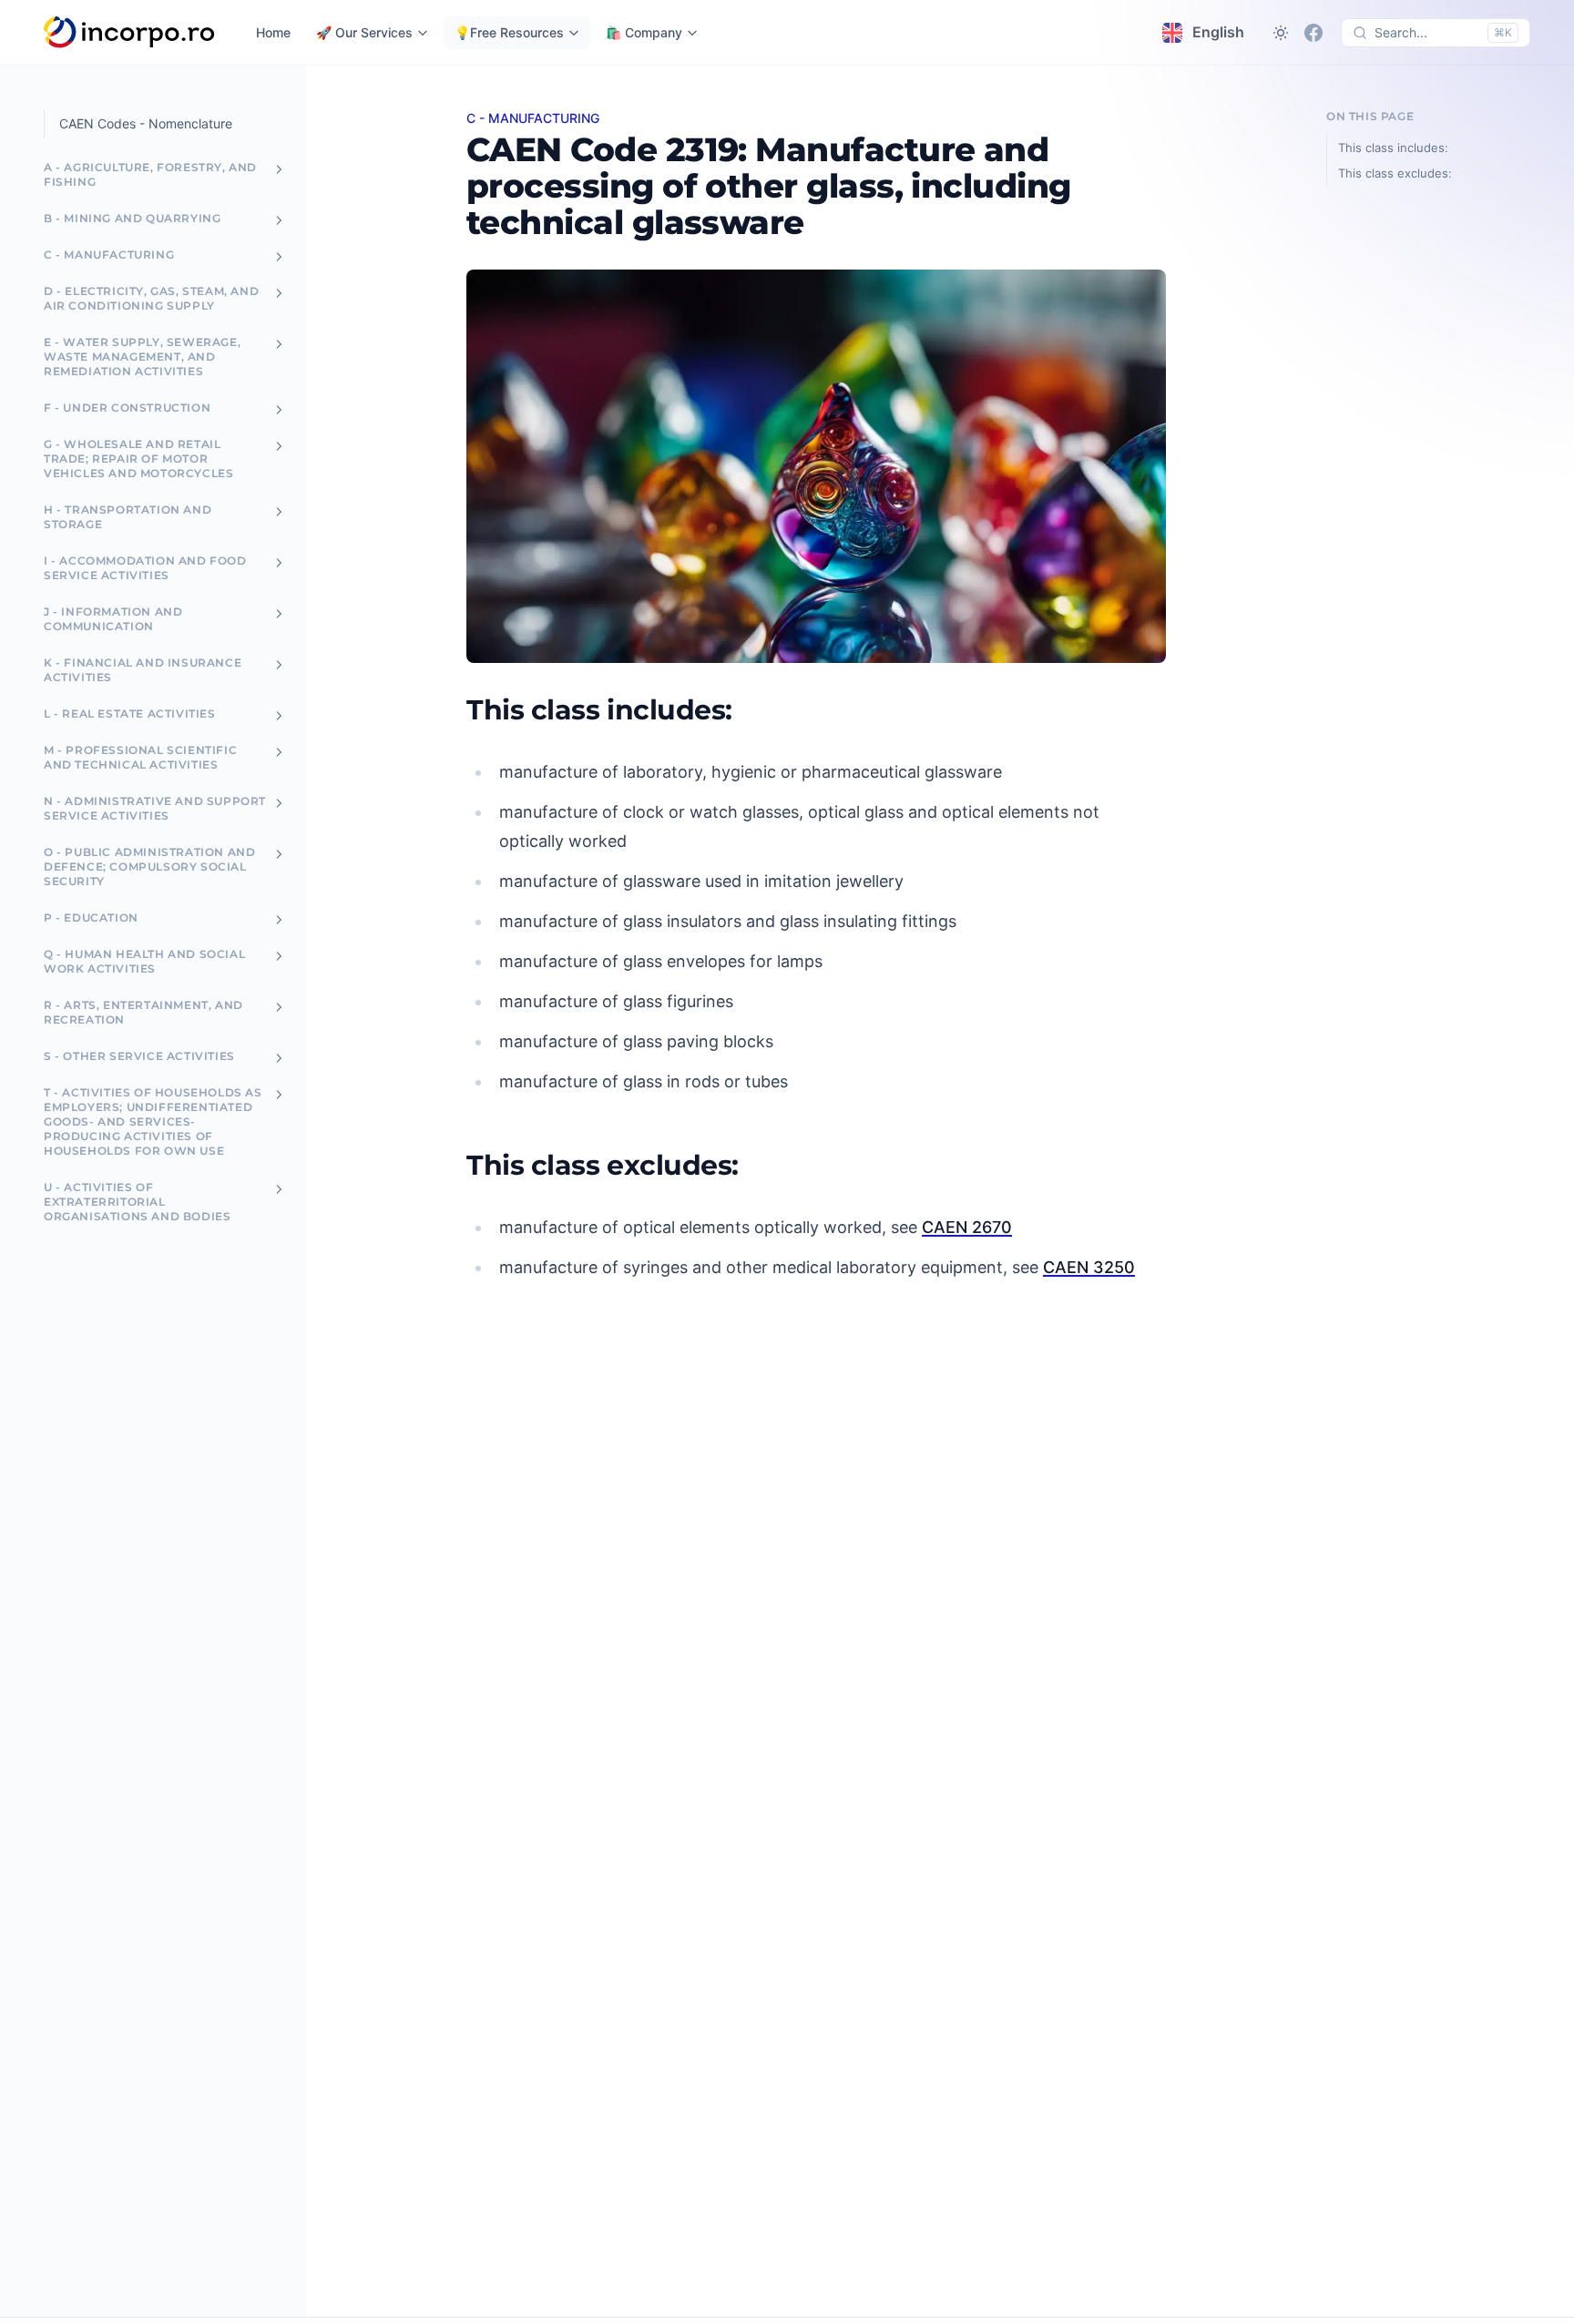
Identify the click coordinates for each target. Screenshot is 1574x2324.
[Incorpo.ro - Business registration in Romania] (130, 33)
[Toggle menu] (279, 169)
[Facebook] (1313, 33)
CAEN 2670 (967, 1227)
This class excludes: (1395, 173)
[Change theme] (1281, 33)
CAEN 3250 (1089, 1267)
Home (273, 32)
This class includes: (1393, 148)
